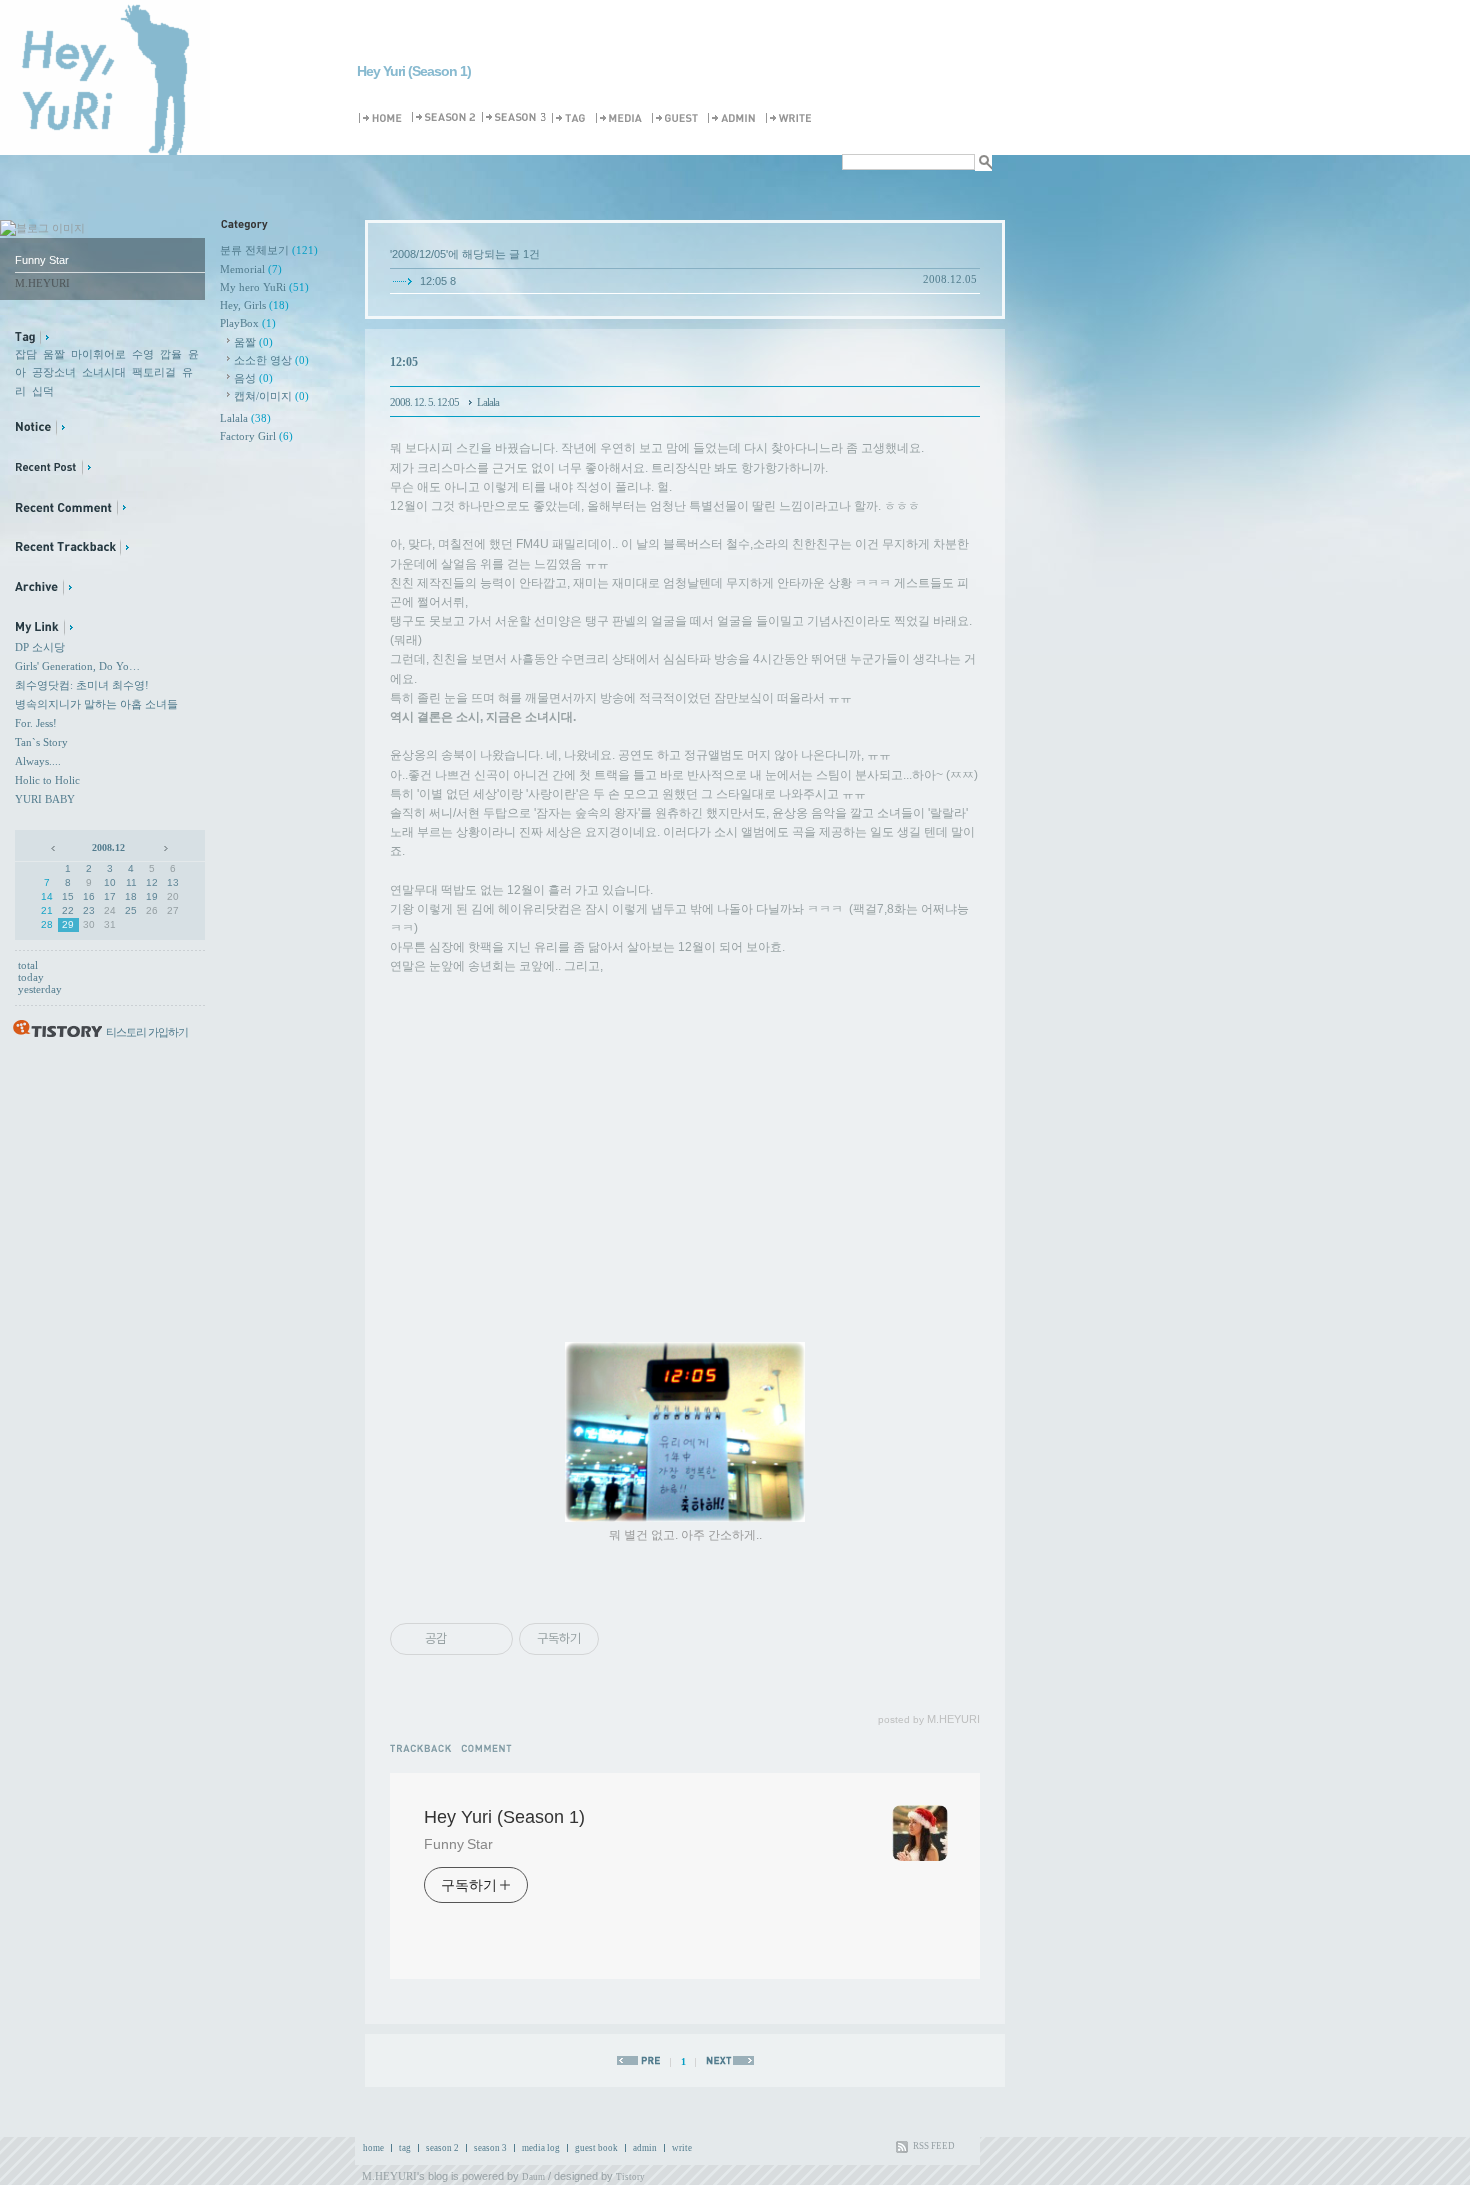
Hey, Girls (254, 305)
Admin (735, 118)
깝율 (171, 354)
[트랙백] (425, 1747)
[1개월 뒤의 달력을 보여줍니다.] (164, 847)
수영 (143, 354)
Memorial (251, 269)
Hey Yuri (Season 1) (414, 71)
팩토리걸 (154, 372)
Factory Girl (256, 436)
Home (383, 118)
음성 (253, 378)
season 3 (490, 2148)
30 (89, 924)
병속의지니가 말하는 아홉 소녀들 (96, 704)
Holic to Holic (47, 780)
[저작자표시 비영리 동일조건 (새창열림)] (626, 1639)
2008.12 (108, 847)
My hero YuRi (264, 287)
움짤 (54, 354)
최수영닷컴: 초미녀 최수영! (82, 685)
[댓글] (489, 1747)
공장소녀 (54, 372)
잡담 (26, 354)
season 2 (442, 2148)
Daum (533, 2177)
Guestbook (678, 118)
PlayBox (248, 323)
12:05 (433, 281)
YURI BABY (45, 799)
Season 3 (515, 118)
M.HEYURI (389, 2176)
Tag (572, 118)
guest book (596, 2148)
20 (173, 896)
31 (110, 924)
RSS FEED (934, 2146)
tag (405, 2148)
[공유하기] (465, 1639)
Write (792, 118)
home (373, 2148)
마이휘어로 (98, 354)
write (682, 2148)
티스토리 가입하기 (147, 1032)
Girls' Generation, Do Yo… (77, 666)
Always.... (38, 761)
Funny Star (458, 1844)
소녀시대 (104, 372)
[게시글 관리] (490, 1639)
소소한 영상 (271, 360)
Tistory (630, 2177)
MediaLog (622, 118)
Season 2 (445, 118)
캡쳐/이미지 (271, 396)
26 (152, 910)
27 (173, 910)
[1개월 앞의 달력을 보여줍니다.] (54, 847)
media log (541, 2148)
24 (110, 910)
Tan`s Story (41, 742)
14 (47, 896)
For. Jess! (36, 723)
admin (645, 2148)
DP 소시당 (40, 647)
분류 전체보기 (269, 250)
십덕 (43, 391)
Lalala (245, 418)
